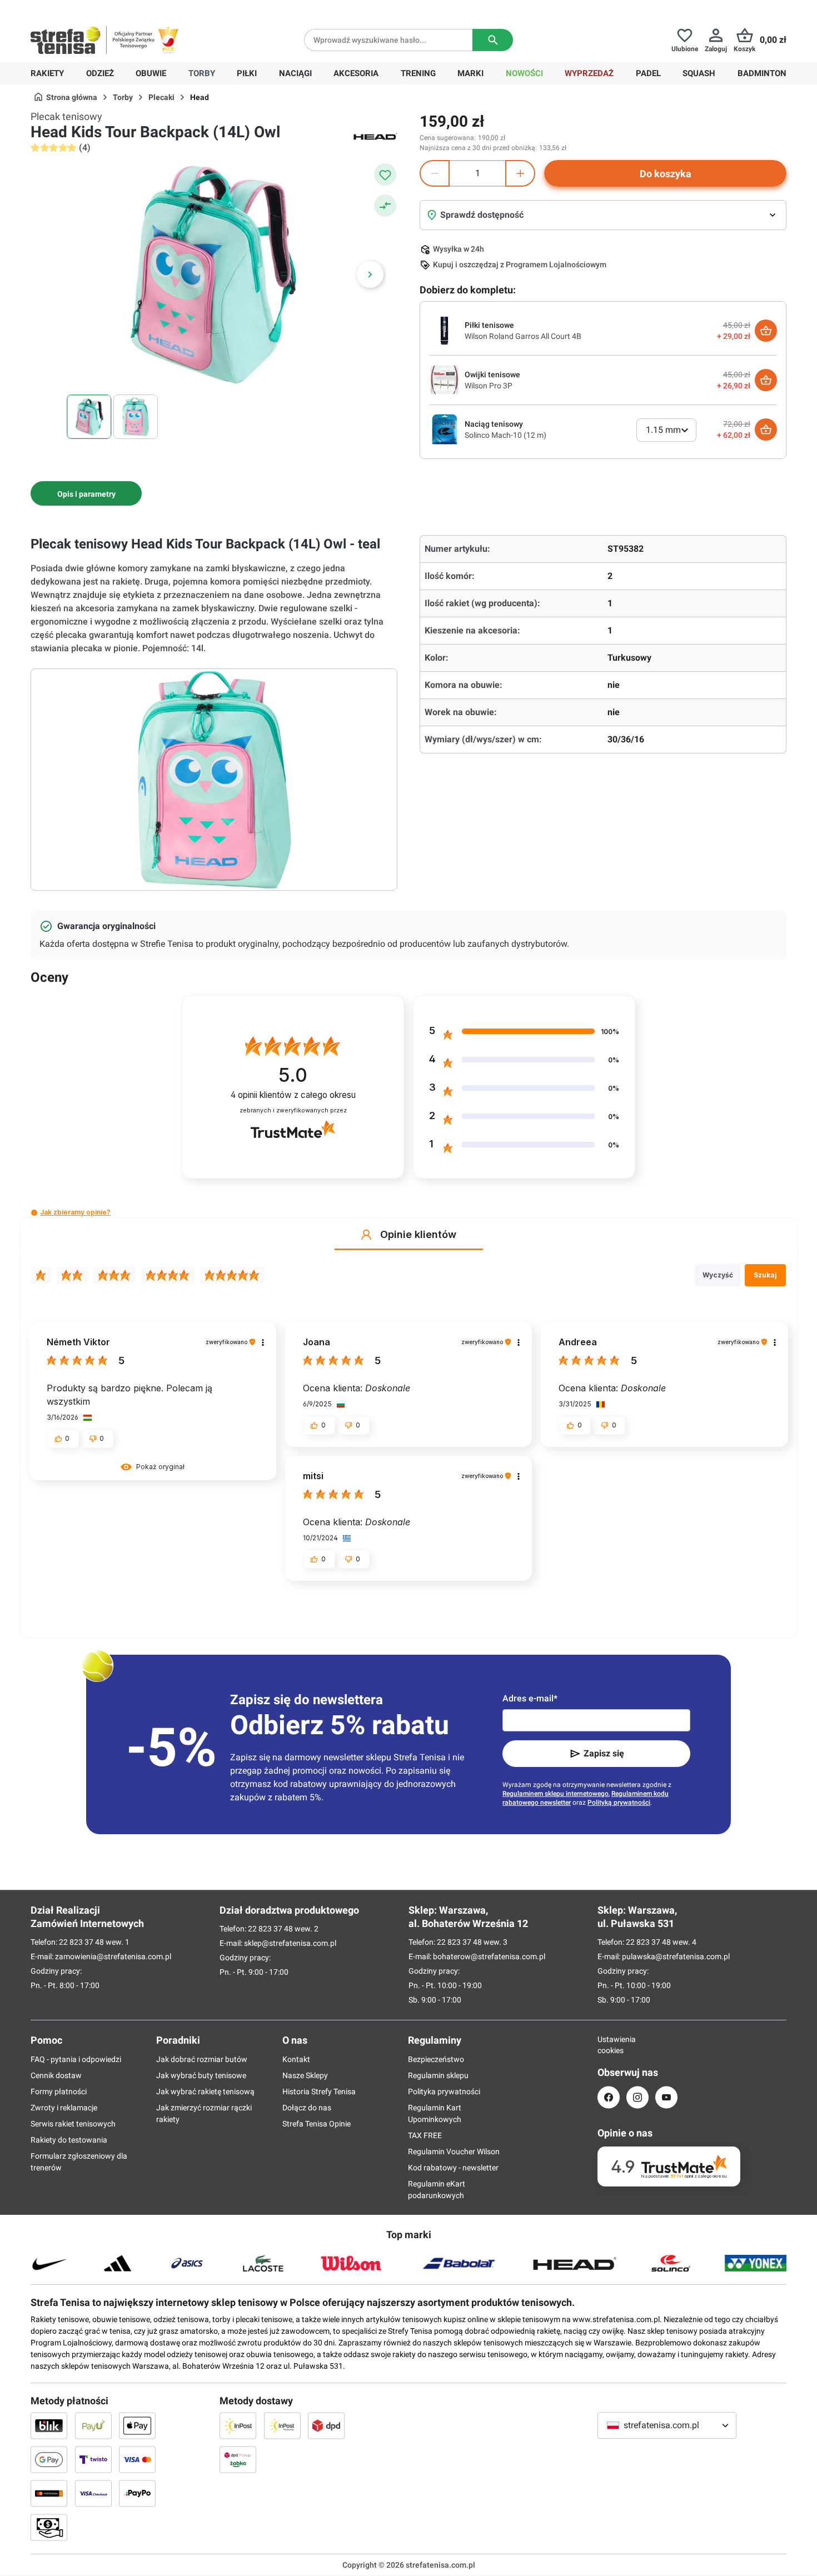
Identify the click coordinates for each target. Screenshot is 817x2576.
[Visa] (137, 2459)
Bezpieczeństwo (436, 2059)
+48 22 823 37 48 (111, 9)
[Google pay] (49, 2459)
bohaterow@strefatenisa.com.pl (489, 1956)
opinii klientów (293, 1095)
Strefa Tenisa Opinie (317, 2124)
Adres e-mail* (530, 1698)
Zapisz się (604, 1753)
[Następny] (370, 274)
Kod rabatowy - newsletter (453, 2168)
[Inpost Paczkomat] (282, 2425)
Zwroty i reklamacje (64, 2108)
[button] (34, 1213)
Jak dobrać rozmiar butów (202, 2059)
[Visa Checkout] (93, 2493)
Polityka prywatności (444, 2091)
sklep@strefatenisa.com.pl (290, 1943)
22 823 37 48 (81, 1942)
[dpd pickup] (238, 2459)
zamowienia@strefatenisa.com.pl (113, 1956)
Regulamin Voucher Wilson (454, 2151)
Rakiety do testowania (69, 2140)
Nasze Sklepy (305, 2075)
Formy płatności (59, 2091)
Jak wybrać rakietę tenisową (205, 2091)
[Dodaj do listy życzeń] (385, 174)
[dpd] (326, 2425)
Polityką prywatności (619, 1803)
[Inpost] (238, 2425)
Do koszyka (666, 174)
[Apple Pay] (137, 2425)
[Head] (375, 136)
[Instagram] (637, 2097)
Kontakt (296, 2059)
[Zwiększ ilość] (520, 173)
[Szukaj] (493, 40)
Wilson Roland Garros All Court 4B (523, 336)
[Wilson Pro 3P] (445, 380)
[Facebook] (609, 2097)
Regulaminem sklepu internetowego (556, 1794)
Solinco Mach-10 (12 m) (505, 435)
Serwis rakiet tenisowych (73, 2124)
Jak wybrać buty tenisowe (201, 2075)
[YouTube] (666, 2097)
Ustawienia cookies (609, 2045)
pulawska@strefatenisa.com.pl (676, 1956)
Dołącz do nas (307, 2108)
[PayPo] (137, 2493)
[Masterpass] (49, 2493)
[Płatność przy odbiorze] (49, 2527)
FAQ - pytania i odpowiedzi (76, 2059)
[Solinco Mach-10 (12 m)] (445, 429)
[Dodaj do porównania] (385, 206)
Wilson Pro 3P (489, 386)
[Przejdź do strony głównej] (66, 40)
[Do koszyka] (766, 331)
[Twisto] (93, 2459)
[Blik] (49, 2425)
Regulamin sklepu (438, 2075)
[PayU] (93, 2425)
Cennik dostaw (56, 2075)
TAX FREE (425, 2135)
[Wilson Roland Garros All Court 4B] (445, 330)
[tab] (86, 493)
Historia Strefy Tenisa (319, 2091)
